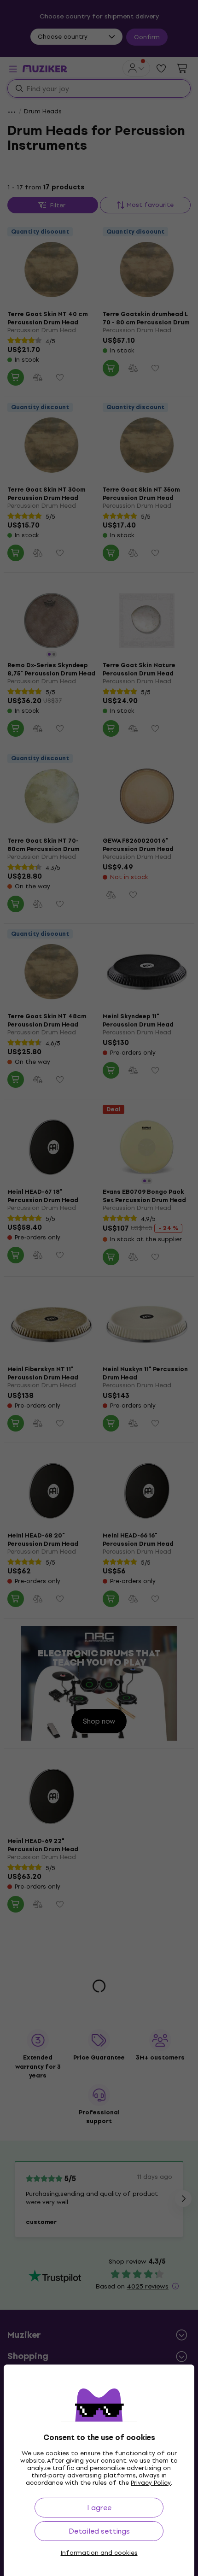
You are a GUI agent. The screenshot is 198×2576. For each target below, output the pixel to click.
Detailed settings (99, 2531)
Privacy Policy (151, 2483)
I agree (99, 2508)
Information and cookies (99, 2553)
